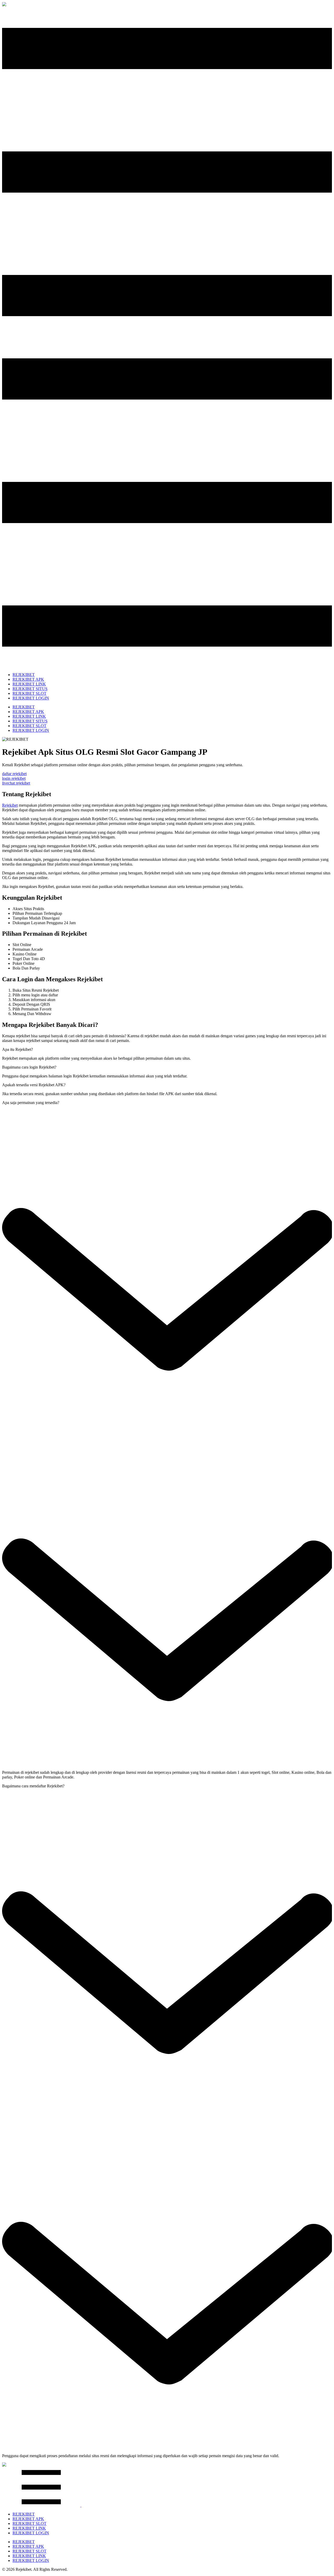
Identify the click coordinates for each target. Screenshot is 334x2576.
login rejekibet (14, 778)
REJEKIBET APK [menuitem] (28, 679)
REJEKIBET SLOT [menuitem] (29, 693)
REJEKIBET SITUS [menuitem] (30, 689)
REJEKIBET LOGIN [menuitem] (31, 698)
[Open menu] (81, 2505)
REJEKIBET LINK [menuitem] (29, 684)
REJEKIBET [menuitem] (24, 675)
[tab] (17, 1049)
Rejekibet (10, 805)
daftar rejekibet (14, 774)
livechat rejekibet (16, 783)
